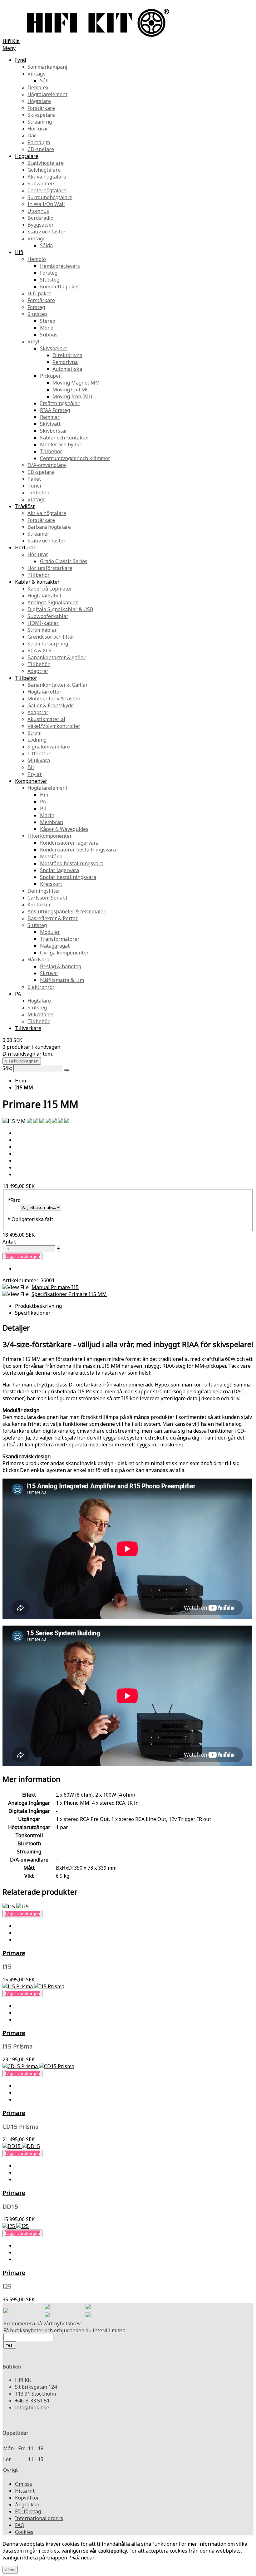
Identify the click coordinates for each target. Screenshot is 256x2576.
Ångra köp (27, 2505)
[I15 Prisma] (33, 1986)
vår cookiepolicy (108, 2551)
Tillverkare (28, 1028)
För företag (28, 2511)
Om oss (24, 2484)
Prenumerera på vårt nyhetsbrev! (42, 2323)
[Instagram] (88, 2307)
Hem (20, 1081)
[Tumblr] (88, 2315)
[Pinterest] (47, 2315)
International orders (39, 2518)
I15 (7, 1966)
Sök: (7, 1068)
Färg (14, 1200)
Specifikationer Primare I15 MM (69, 1294)
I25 (7, 2286)
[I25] (16, 2226)
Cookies (24, 2532)
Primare (14, 1953)
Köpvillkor (27, 2498)
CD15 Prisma (21, 2126)
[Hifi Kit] (6, 2311)
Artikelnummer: (22, 1280)
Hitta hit (25, 2491)
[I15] (16, 1906)
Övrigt (10, 2470)
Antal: (9, 1242)
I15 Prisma (18, 2046)
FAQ (20, 2525)
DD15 (10, 2206)
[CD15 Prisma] (38, 2066)
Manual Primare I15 (55, 1287)
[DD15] (21, 2146)
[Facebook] (47, 2307)
